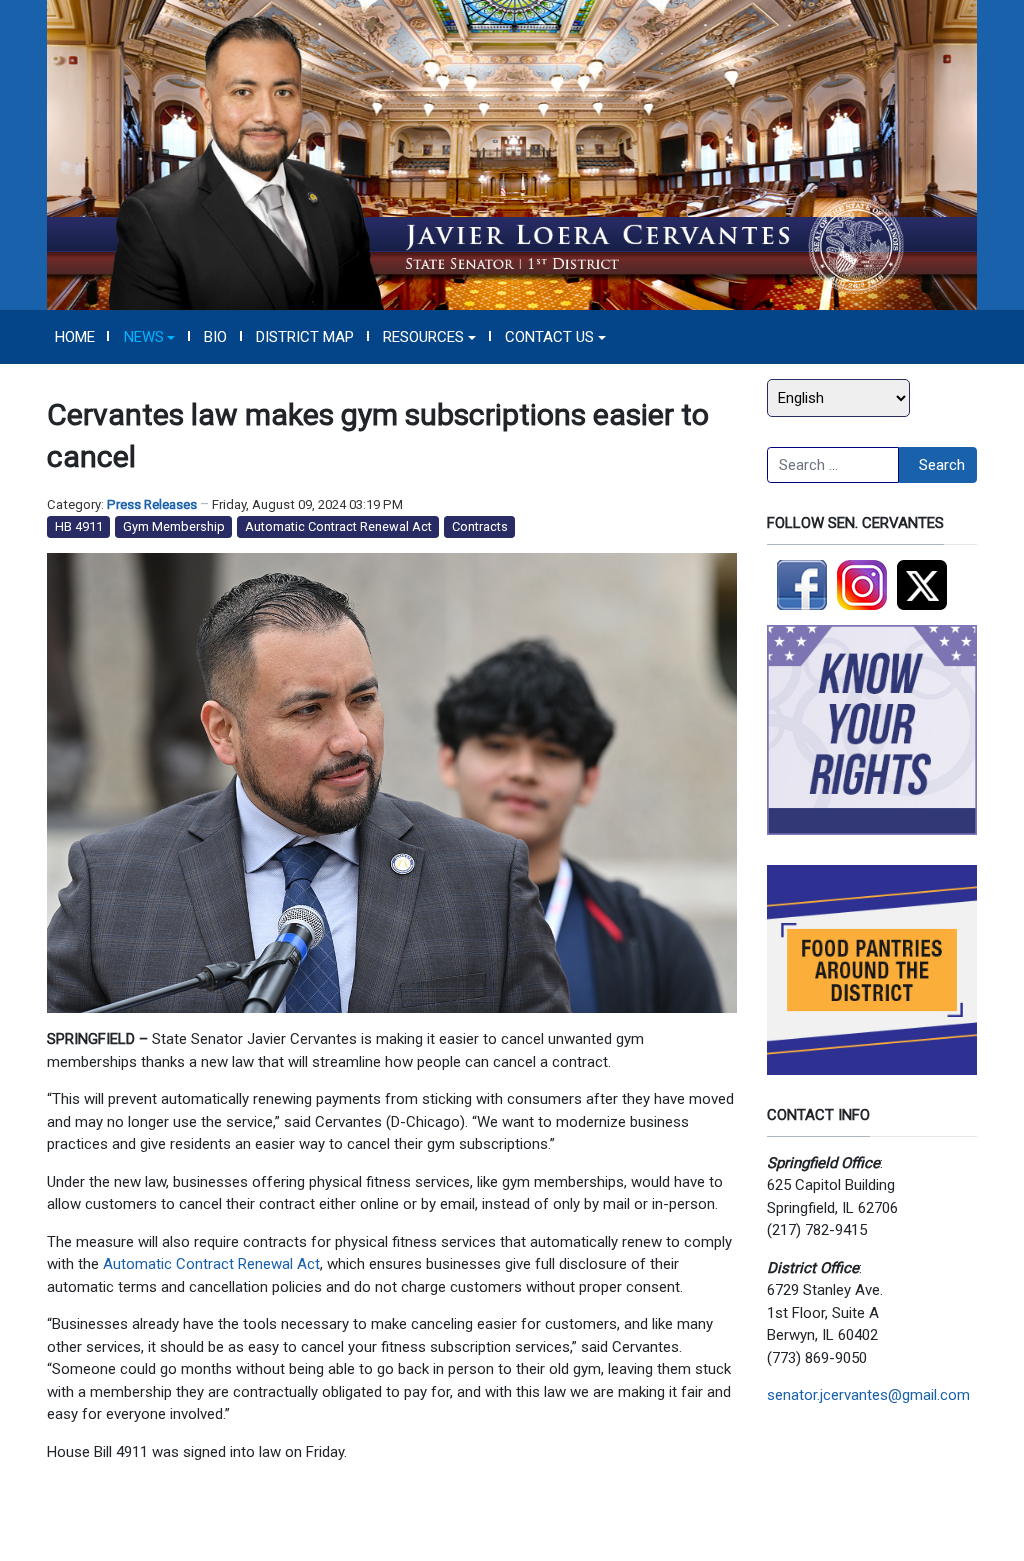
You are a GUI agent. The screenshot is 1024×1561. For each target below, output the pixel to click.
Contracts (480, 526)
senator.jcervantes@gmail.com (868, 1395)
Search (942, 465)
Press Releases (152, 504)
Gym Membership (174, 526)
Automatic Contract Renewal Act (338, 526)
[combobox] (833, 465)
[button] (149, 337)
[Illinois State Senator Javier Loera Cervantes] (512, 154)
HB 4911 (79, 526)
